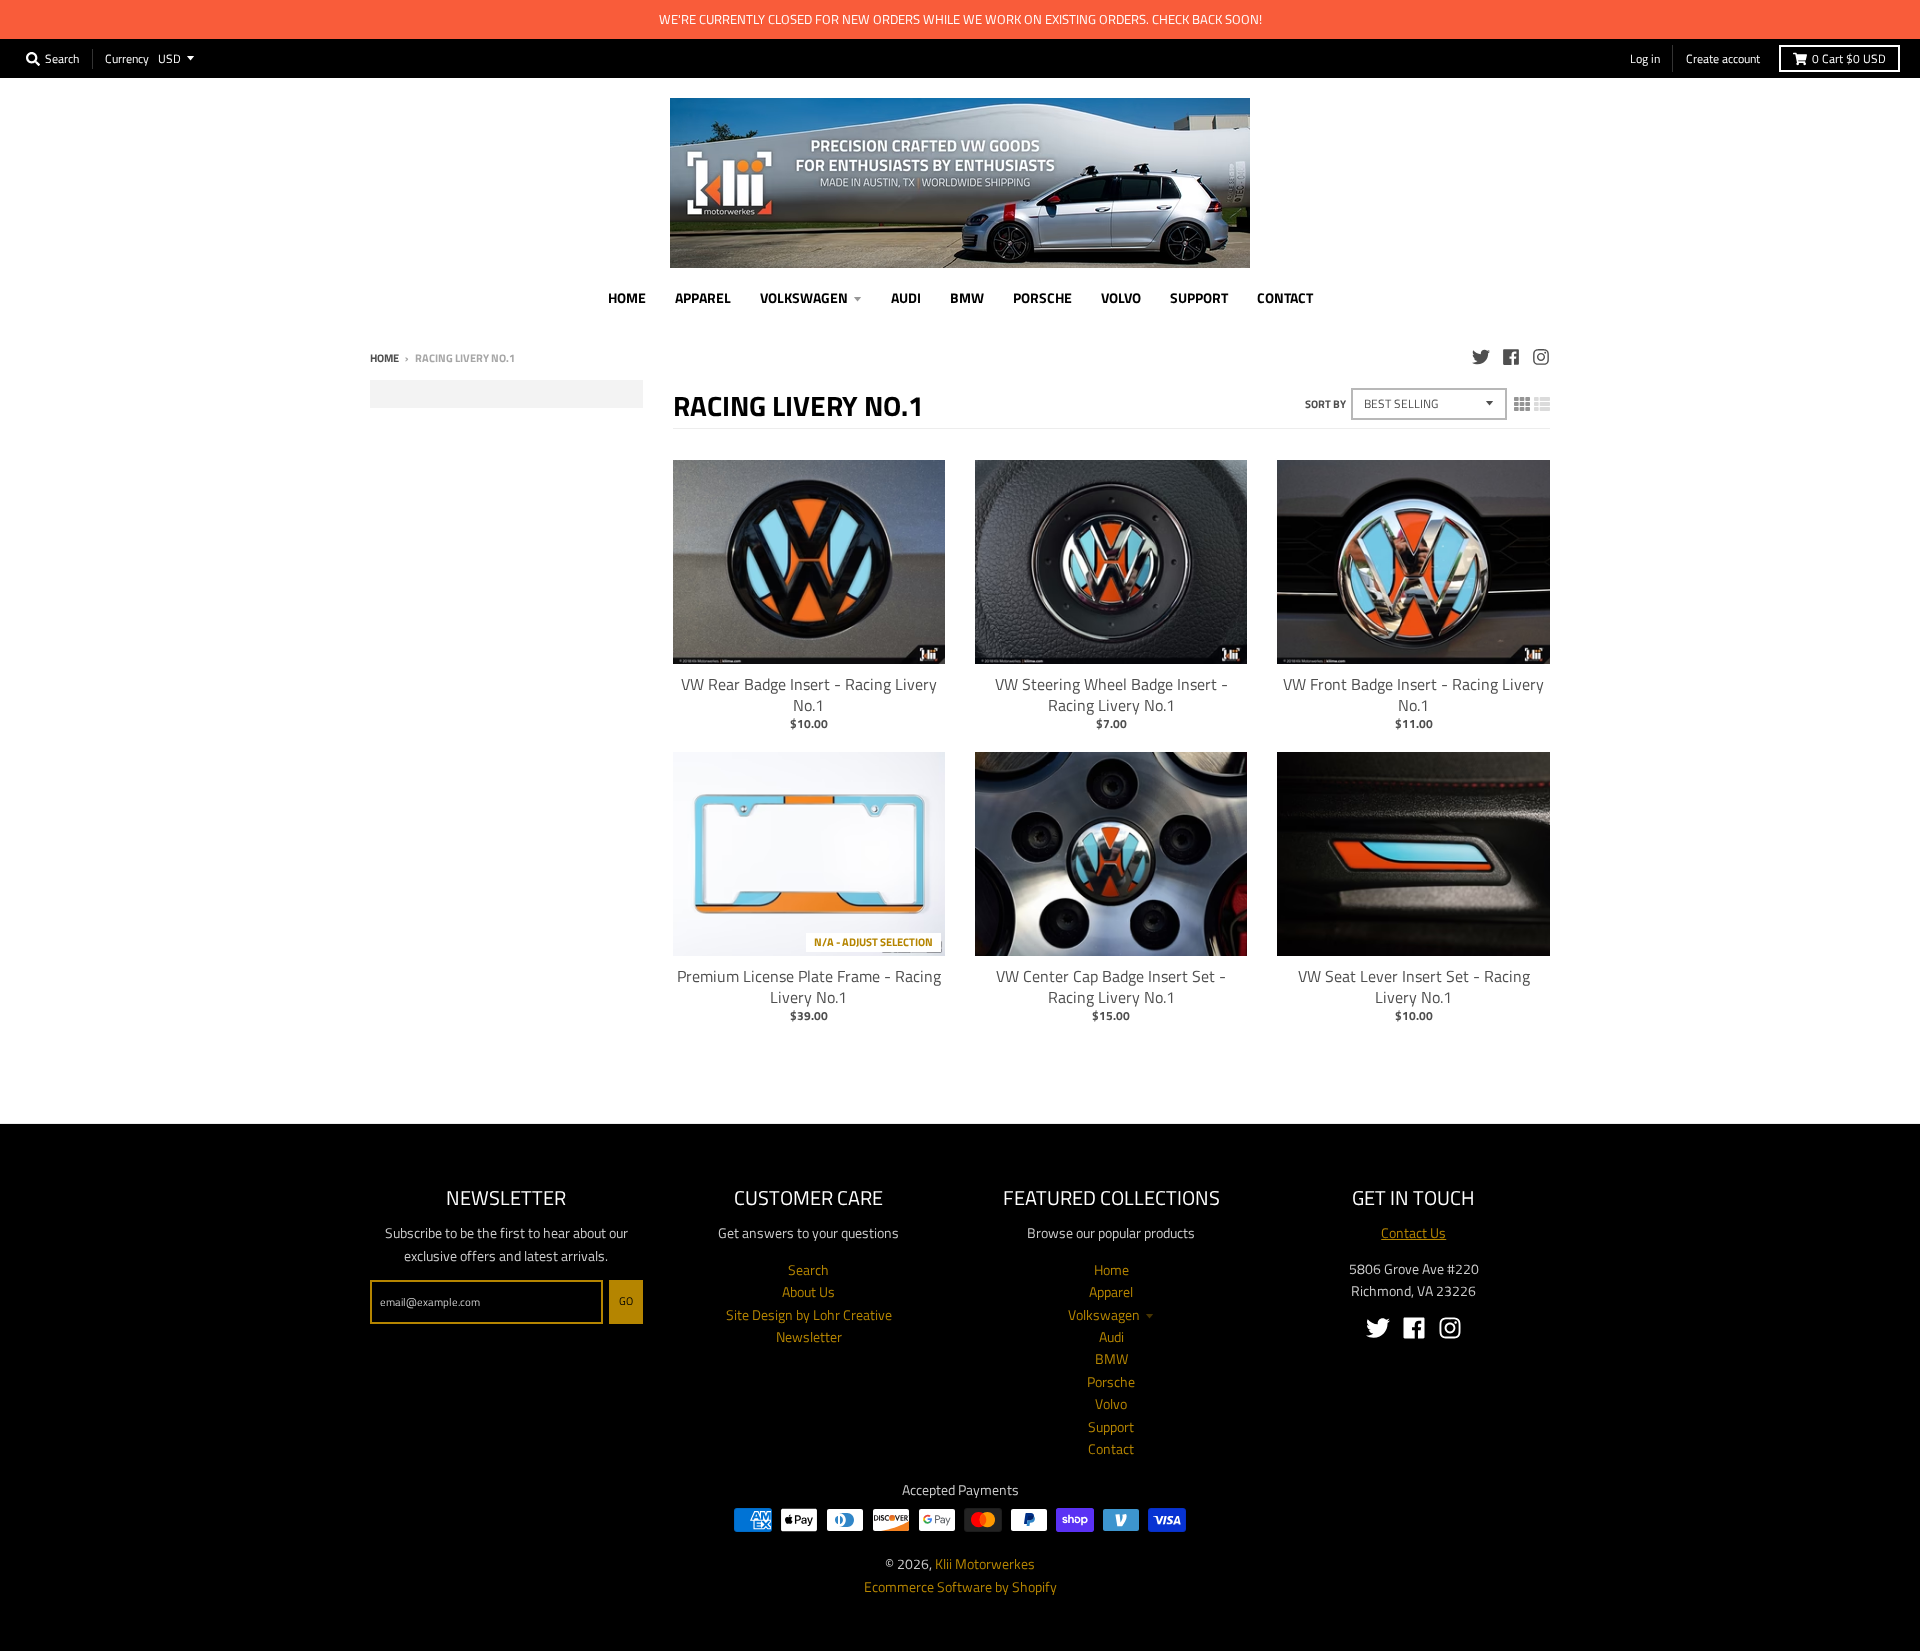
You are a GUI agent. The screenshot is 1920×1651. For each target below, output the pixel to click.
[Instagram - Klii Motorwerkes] (1541, 357)
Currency (127, 57)
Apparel (1111, 1291)
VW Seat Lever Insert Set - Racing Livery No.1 (1414, 986)
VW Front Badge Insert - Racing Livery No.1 (1413, 694)
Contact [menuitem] (1285, 297)
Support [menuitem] (1199, 297)
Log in (1645, 58)
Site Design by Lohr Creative (809, 1314)
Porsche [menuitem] (1042, 297)
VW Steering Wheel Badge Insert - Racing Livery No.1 (1111, 694)
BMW (1111, 1358)
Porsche (1111, 1381)
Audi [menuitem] (906, 297)
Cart (1849, 58)
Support (1111, 1426)
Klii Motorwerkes (985, 1563)
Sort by (1325, 404)
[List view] (1542, 404)
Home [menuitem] (627, 297)
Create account (1723, 58)
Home (384, 358)
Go (626, 1301)
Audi (1111, 1336)
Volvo (1111, 1403)
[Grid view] (1522, 404)
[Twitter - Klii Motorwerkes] (1481, 357)
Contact (1111, 1448)
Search (808, 1269)
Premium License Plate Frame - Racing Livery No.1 (809, 986)
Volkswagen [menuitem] (804, 297)
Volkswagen (1104, 1314)
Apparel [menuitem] (703, 297)
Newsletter (809, 1336)
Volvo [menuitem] (1121, 297)
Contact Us (1413, 1232)
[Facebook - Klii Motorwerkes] (1511, 357)
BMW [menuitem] (967, 297)
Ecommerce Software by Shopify (960, 1586)
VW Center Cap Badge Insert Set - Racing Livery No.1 (1111, 986)
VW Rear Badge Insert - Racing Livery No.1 (809, 694)
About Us (808, 1291)
